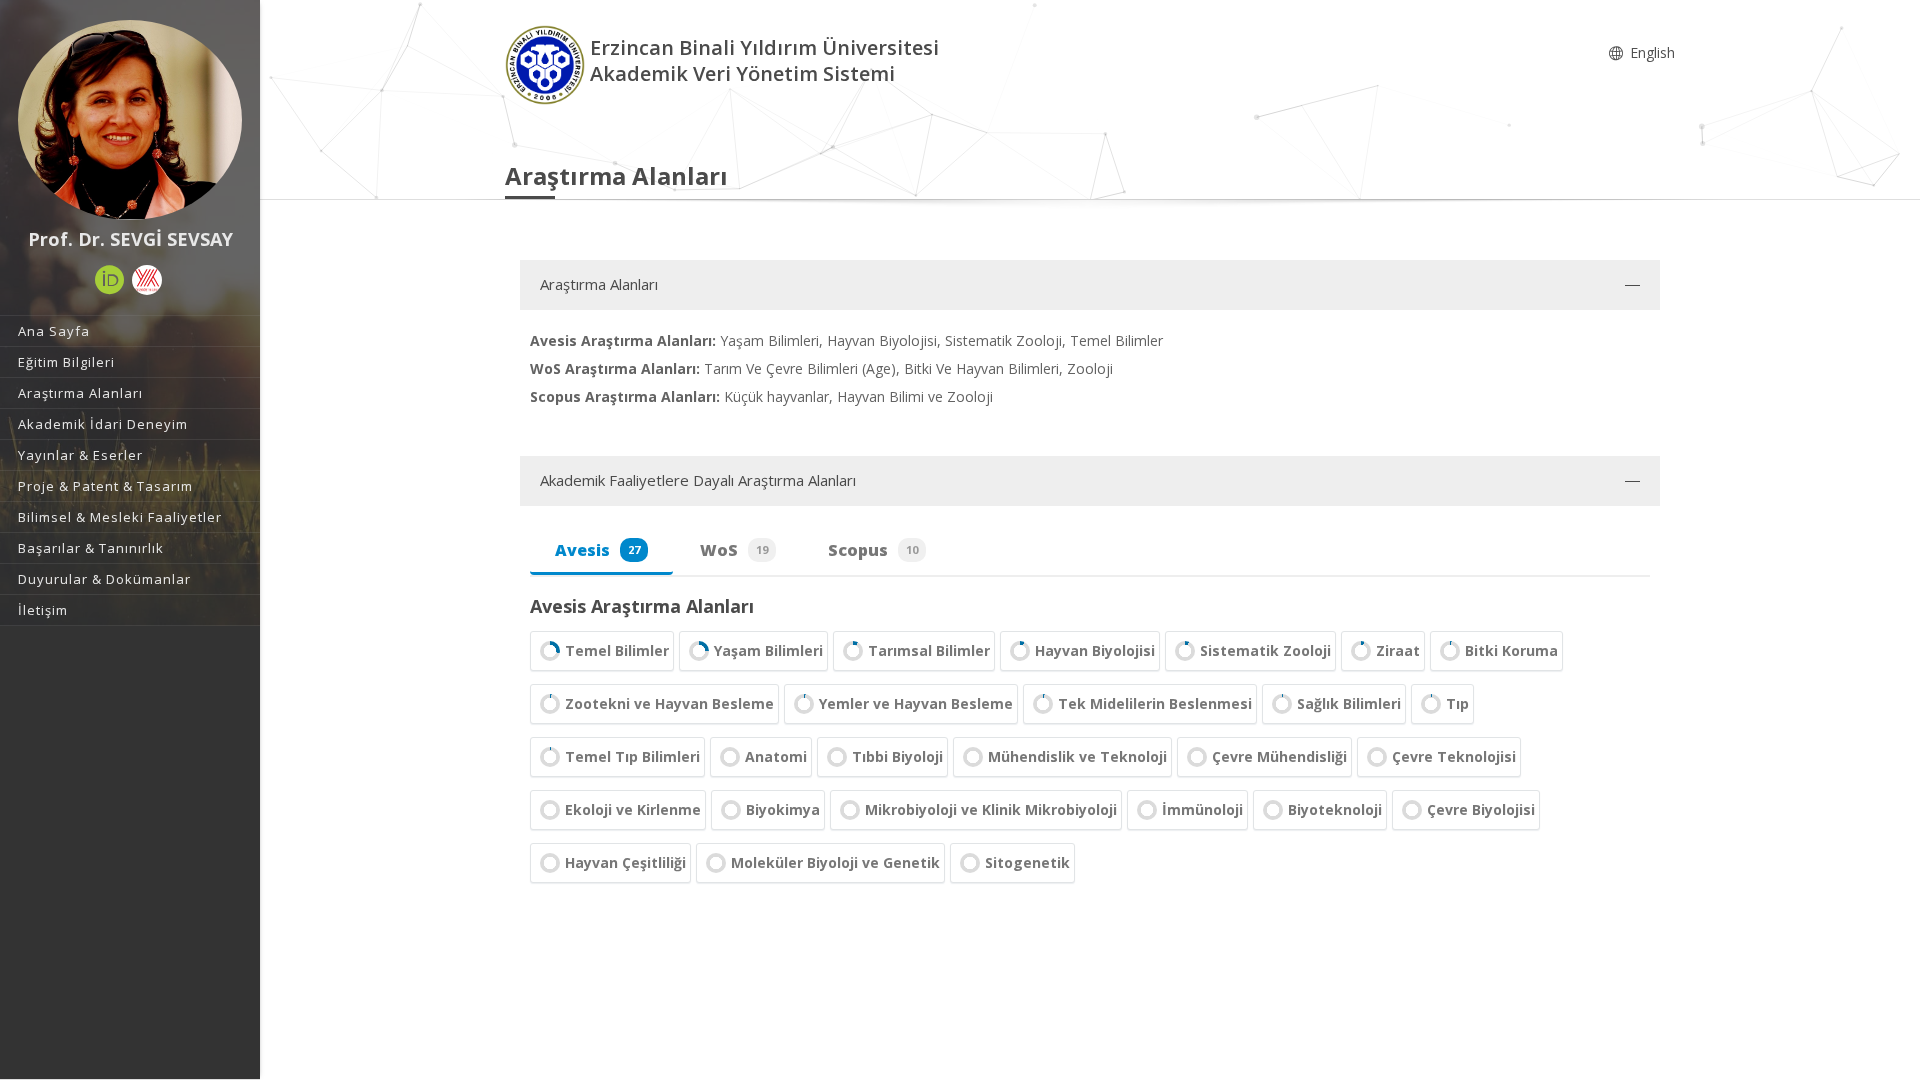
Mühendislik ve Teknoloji (1077, 756)
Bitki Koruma (1511, 650)
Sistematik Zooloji (1265, 650)
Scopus (873, 550)
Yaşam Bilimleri (768, 650)
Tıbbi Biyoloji (897, 756)
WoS (734, 550)
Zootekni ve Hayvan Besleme (669, 703)
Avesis (597, 550)
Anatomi (776, 756)
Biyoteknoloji (1335, 809)
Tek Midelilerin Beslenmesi (1155, 703)
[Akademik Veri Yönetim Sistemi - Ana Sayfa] (547, 63)
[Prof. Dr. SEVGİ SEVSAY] (130, 120)
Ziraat (1398, 650)
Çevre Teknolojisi (1454, 756)
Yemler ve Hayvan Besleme (916, 703)
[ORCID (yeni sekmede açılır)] (110, 280)
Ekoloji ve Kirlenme (633, 809)
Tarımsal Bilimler (929, 650)
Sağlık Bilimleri (1349, 703)
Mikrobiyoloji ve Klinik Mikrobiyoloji (991, 809)
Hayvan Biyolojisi (1095, 650)
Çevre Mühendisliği (1279, 756)
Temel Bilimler (617, 650)
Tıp (1457, 703)
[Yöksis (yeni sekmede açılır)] (147, 280)
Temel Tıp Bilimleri (632, 756)
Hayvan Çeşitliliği (625, 862)
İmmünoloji (1202, 809)
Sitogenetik (1027, 862)
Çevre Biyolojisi (1481, 809)
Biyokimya (783, 809)
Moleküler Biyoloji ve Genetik (835, 862)
